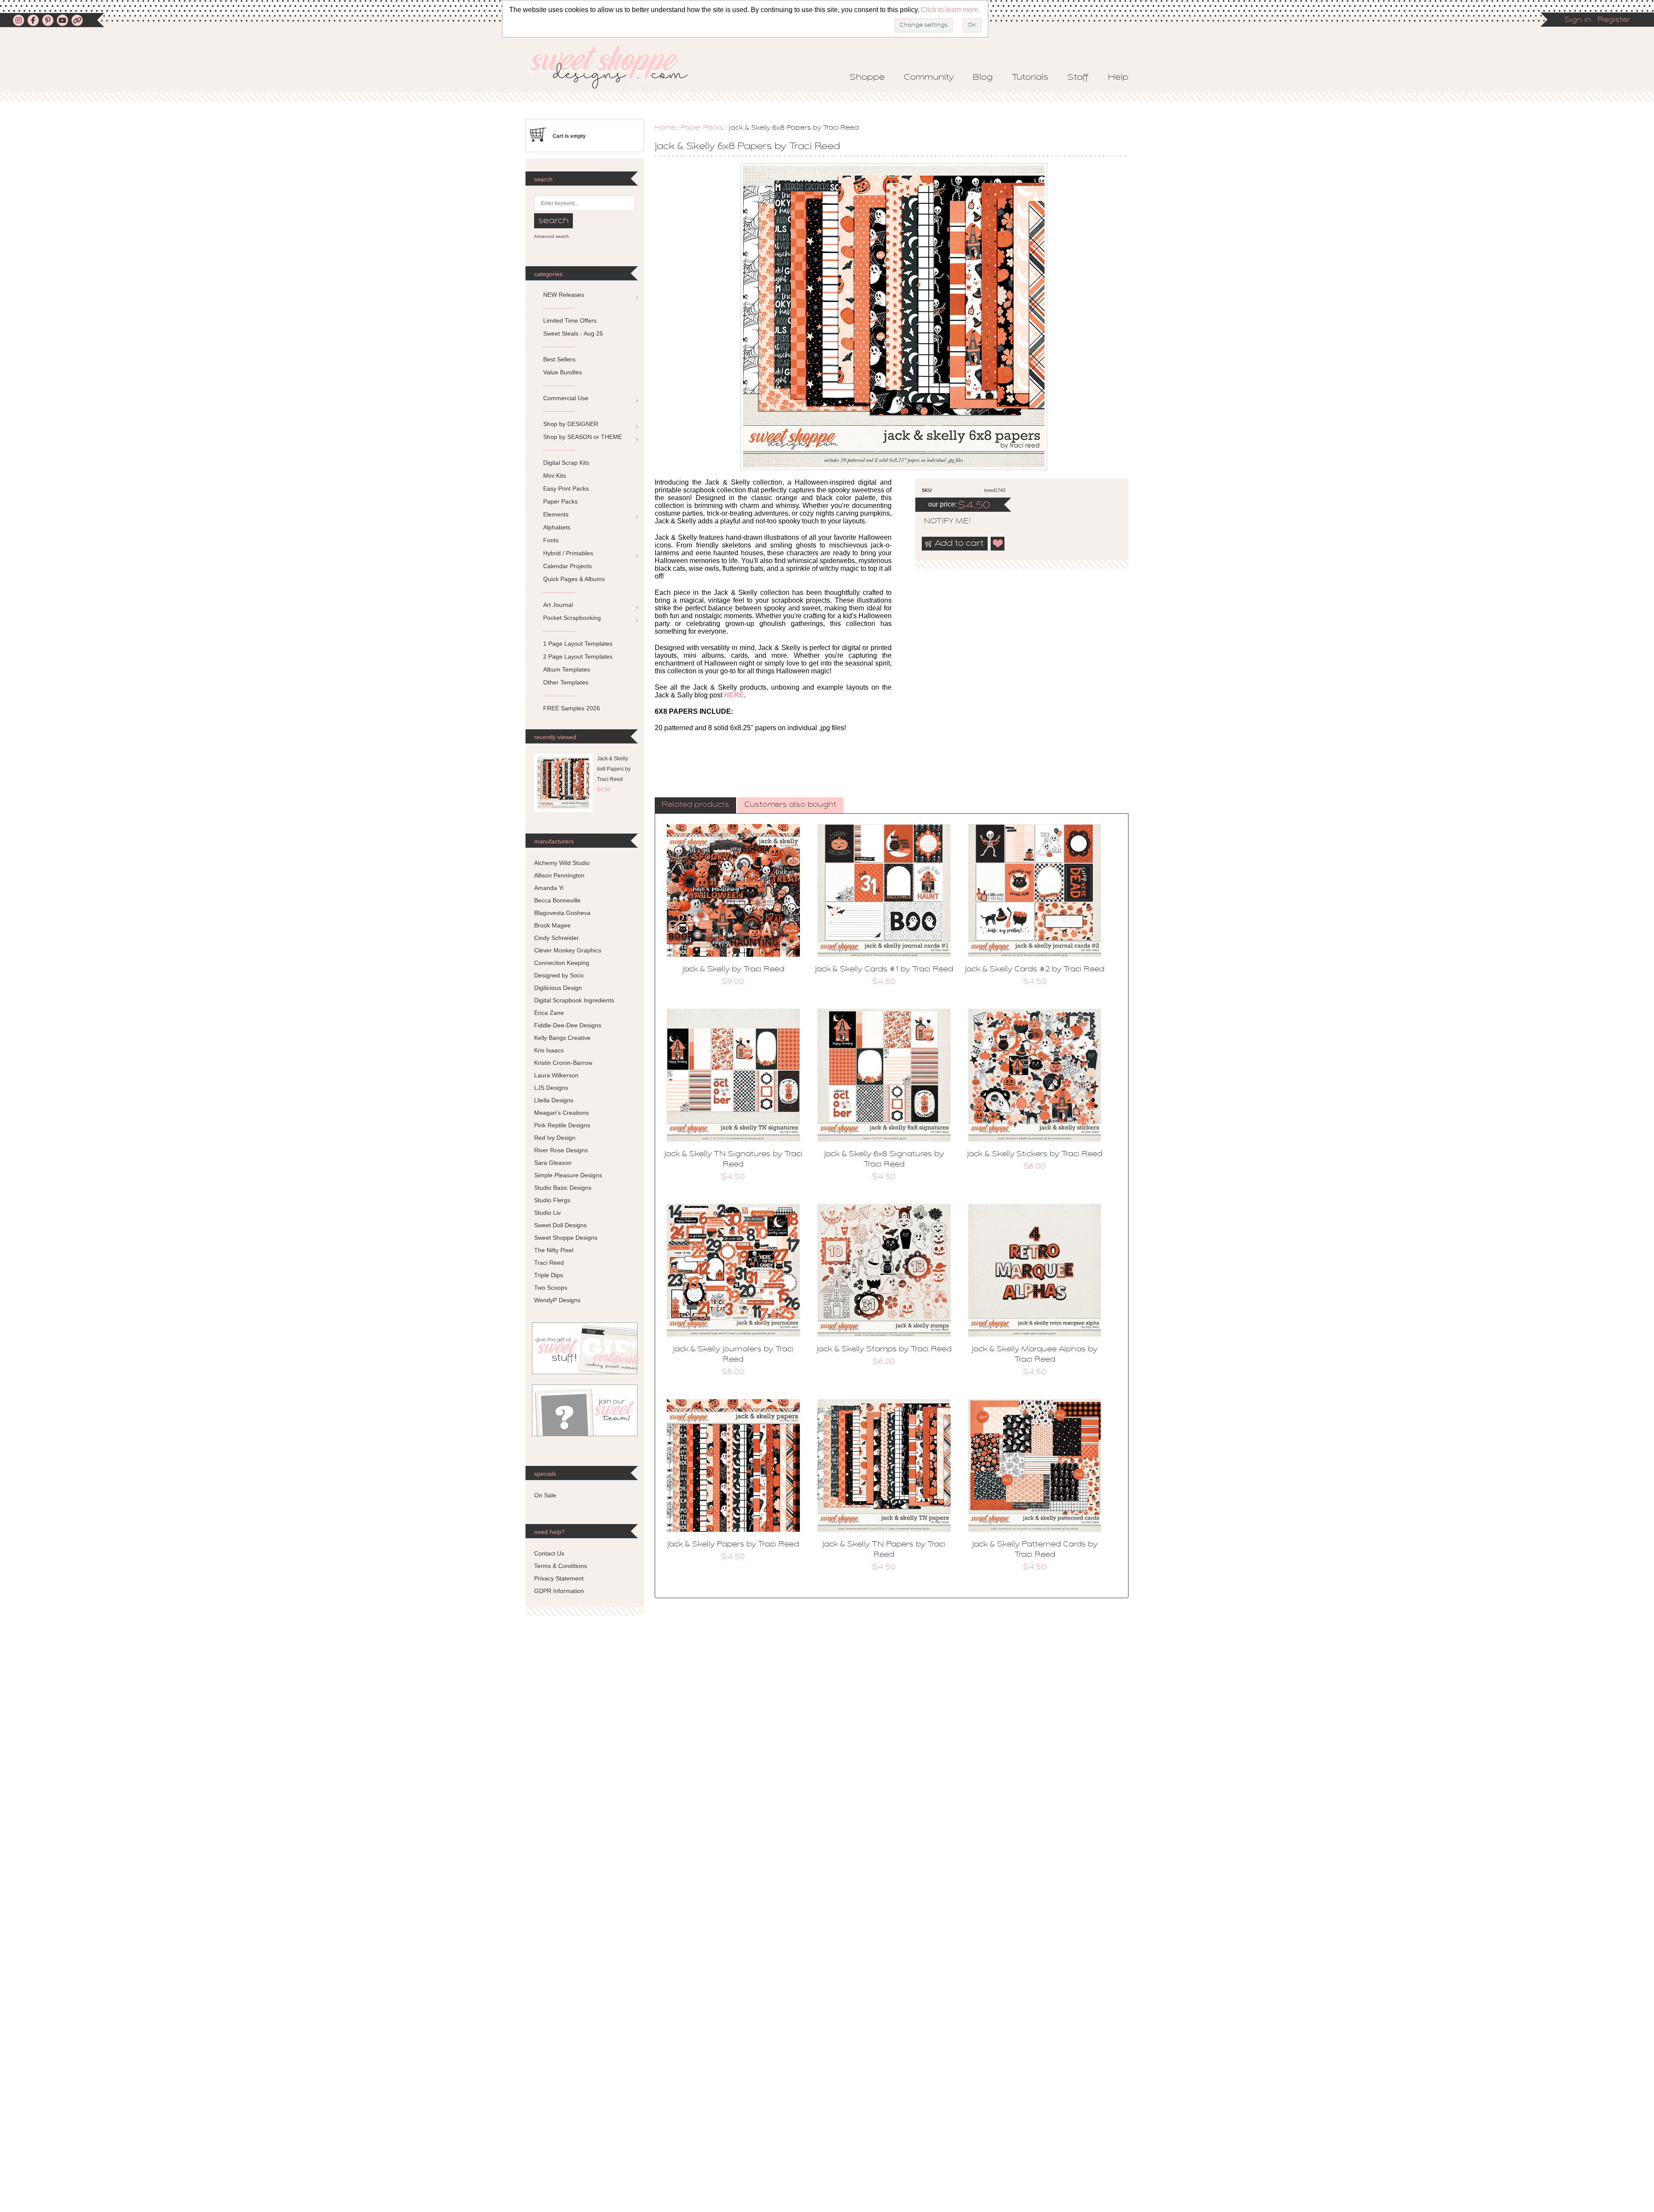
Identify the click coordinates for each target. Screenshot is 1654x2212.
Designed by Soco (559, 975)
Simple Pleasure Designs (568, 1175)
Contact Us (549, 1553)
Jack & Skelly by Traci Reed (733, 970)
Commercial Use (566, 398)
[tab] (695, 806)
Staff (1078, 78)
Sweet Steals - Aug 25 (573, 333)
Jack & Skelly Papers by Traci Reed (733, 1545)
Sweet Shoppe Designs (566, 1238)
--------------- (559, 308)
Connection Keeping (562, 963)
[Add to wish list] (998, 544)
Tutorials (1030, 78)
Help (1118, 78)
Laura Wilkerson (556, 1075)
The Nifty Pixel (554, 1250)
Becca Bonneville (557, 900)
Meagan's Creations (561, 1113)
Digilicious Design (558, 988)
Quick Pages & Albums (574, 579)
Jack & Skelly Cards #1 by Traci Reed (884, 970)
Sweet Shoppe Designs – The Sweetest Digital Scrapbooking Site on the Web (616, 67)
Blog (983, 78)
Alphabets (557, 527)
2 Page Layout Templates (578, 656)
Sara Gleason (553, 1163)
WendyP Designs (557, 1300)
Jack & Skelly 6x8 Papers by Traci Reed (614, 769)
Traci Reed (549, 1263)
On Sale (545, 1495)
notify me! (940, 522)
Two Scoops (551, 1288)
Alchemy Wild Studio (562, 863)
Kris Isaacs (549, 1050)
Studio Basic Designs (563, 1188)
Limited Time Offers (570, 320)
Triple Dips (549, 1275)
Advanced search (552, 236)
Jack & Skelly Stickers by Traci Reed (1035, 1154)
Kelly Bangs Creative (562, 1038)
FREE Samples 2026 (572, 708)
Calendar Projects (567, 566)
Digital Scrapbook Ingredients (574, 1000)
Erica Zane (549, 1013)
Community (929, 78)
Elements (556, 514)
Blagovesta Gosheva (562, 913)
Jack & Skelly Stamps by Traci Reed (884, 1350)
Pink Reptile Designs (562, 1125)
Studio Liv (547, 1213)
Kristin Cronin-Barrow (563, 1063)
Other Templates (566, 682)
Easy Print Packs (566, 488)
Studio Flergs (552, 1200)
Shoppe (867, 78)
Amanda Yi (549, 888)
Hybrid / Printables (568, 553)
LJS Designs (551, 1088)
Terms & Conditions (561, 1566)
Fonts (551, 540)
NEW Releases (564, 295)
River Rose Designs (561, 1150)
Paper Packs (702, 128)
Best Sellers (559, 359)
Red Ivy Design (555, 1138)
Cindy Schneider (557, 938)
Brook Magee (552, 925)
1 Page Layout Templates (578, 644)
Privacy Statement (559, 1578)
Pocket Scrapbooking (572, 618)
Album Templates (567, 669)
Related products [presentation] (695, 805)
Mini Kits (555, 476)
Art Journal (558, 605)
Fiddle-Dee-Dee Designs (568, 1025)
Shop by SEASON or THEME (583, 437)
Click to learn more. (950, 10)
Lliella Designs (554, 1100)
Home (665, 128)
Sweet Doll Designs (560, 1225)
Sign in (1578, 20)
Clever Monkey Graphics (568, 950)
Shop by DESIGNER (571, 424)
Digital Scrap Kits (566, 463)
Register (1614, 20)
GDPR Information (559, 1591)
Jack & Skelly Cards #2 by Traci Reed (1035, 970)
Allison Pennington (559, 875)
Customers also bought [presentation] (790, 805)
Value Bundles (563, 372)
